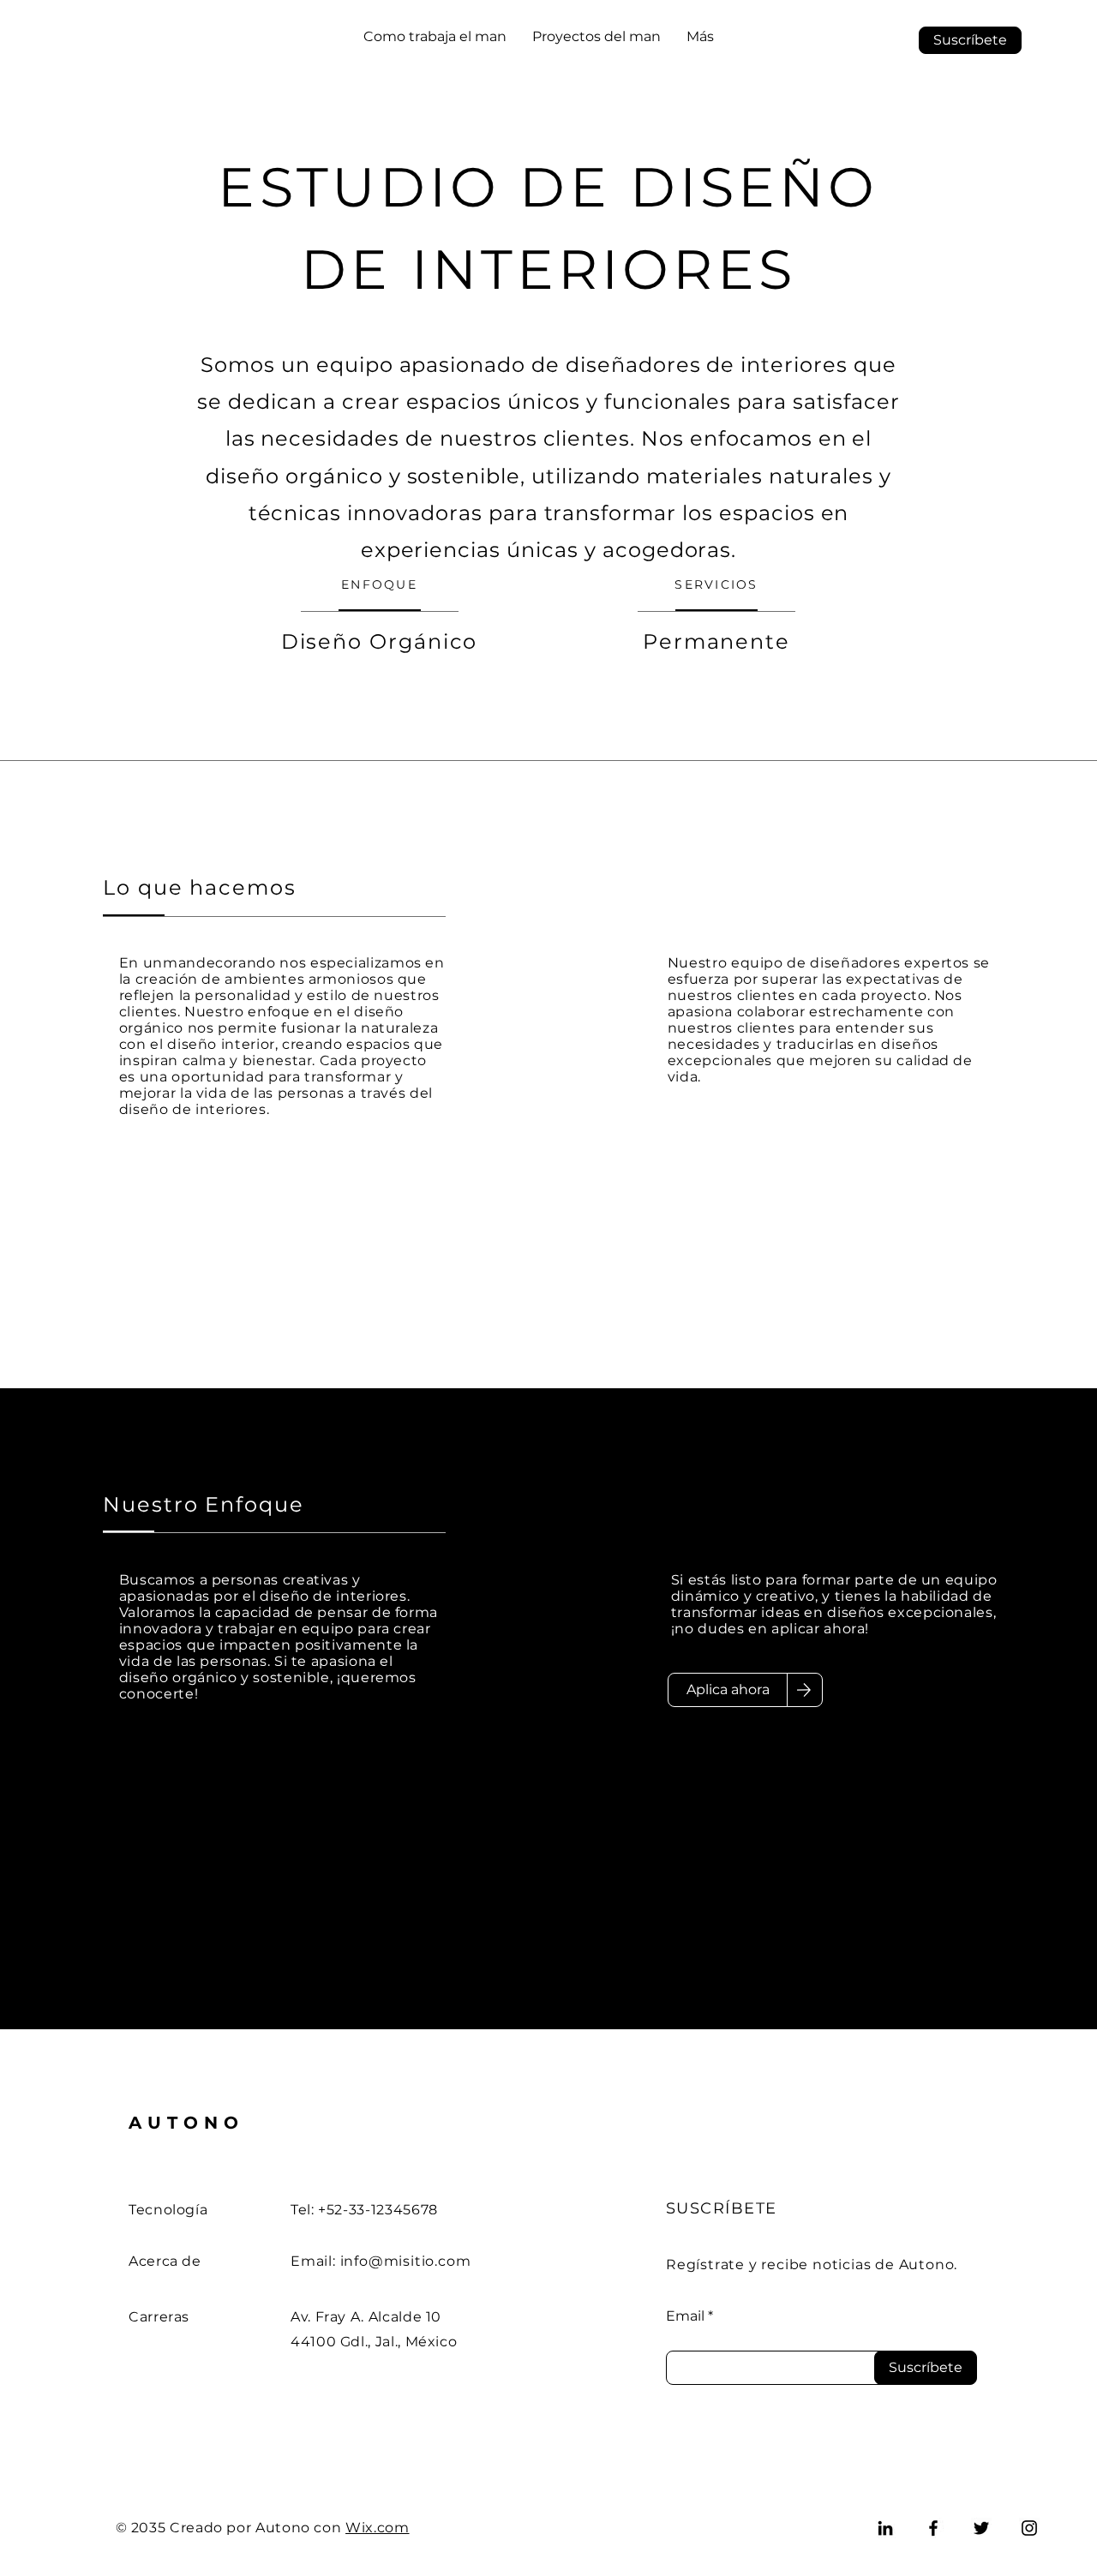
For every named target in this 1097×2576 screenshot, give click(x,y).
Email (685, 2316)
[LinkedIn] (885, 2528)
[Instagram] (1029, 2528)
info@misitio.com (406, 2261)
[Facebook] (933, 2528)
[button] (970, 40)
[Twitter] (981, 2528)
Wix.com (377, 2528)
